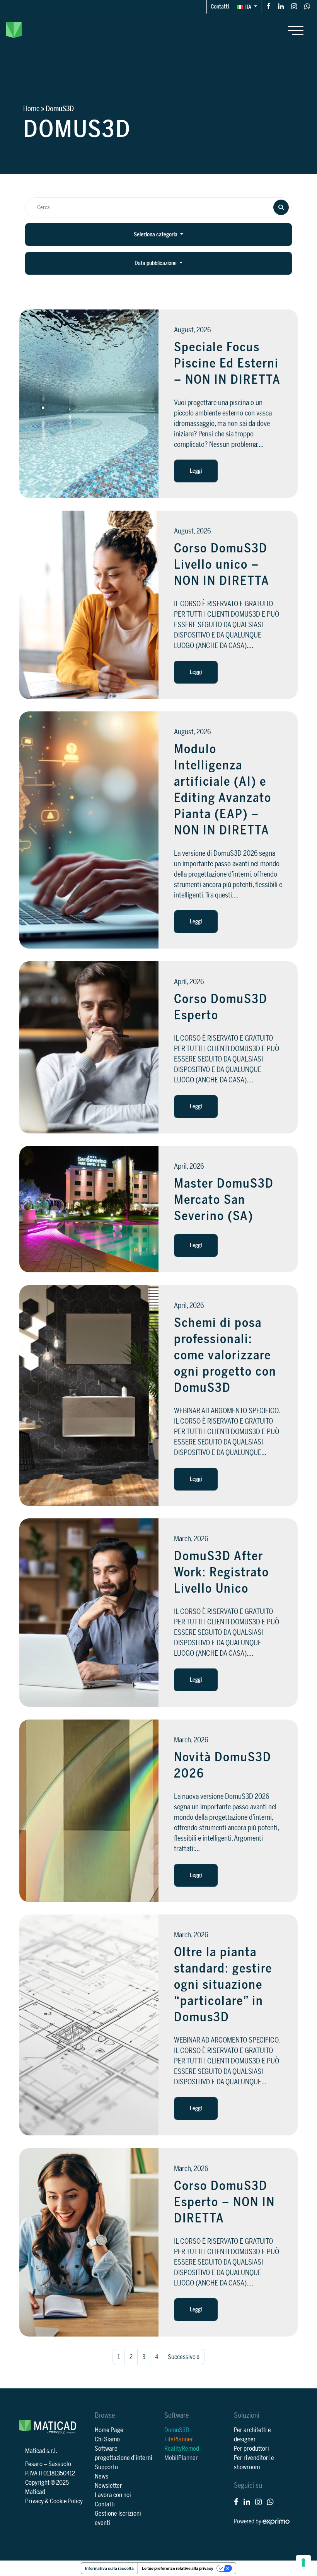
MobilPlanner (181, 2458)
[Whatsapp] (307, 6)
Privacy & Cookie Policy (54, 2501)
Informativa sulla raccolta (109, 2568)
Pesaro (34, 2464)
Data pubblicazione (156, 263)
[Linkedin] (281, 6)
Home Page (109, 2430)
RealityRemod (182, 2449)
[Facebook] (268, 6)
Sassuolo (60, 2464)
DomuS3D (177, 2430)
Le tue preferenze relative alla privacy (178, 2568)
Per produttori (251, 2449)
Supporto (106, 2467)
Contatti (220, 7)
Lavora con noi (113, 2495)
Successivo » (184, 2357)
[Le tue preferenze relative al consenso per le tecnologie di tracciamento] (303, 2562)
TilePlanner (179, 2439)
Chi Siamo (107, 2439)
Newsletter (108, 2486)
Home (31, 109)
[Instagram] (294, 6)
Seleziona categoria (156, 235)
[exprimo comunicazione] (276, 2521)
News (101, 2477)
